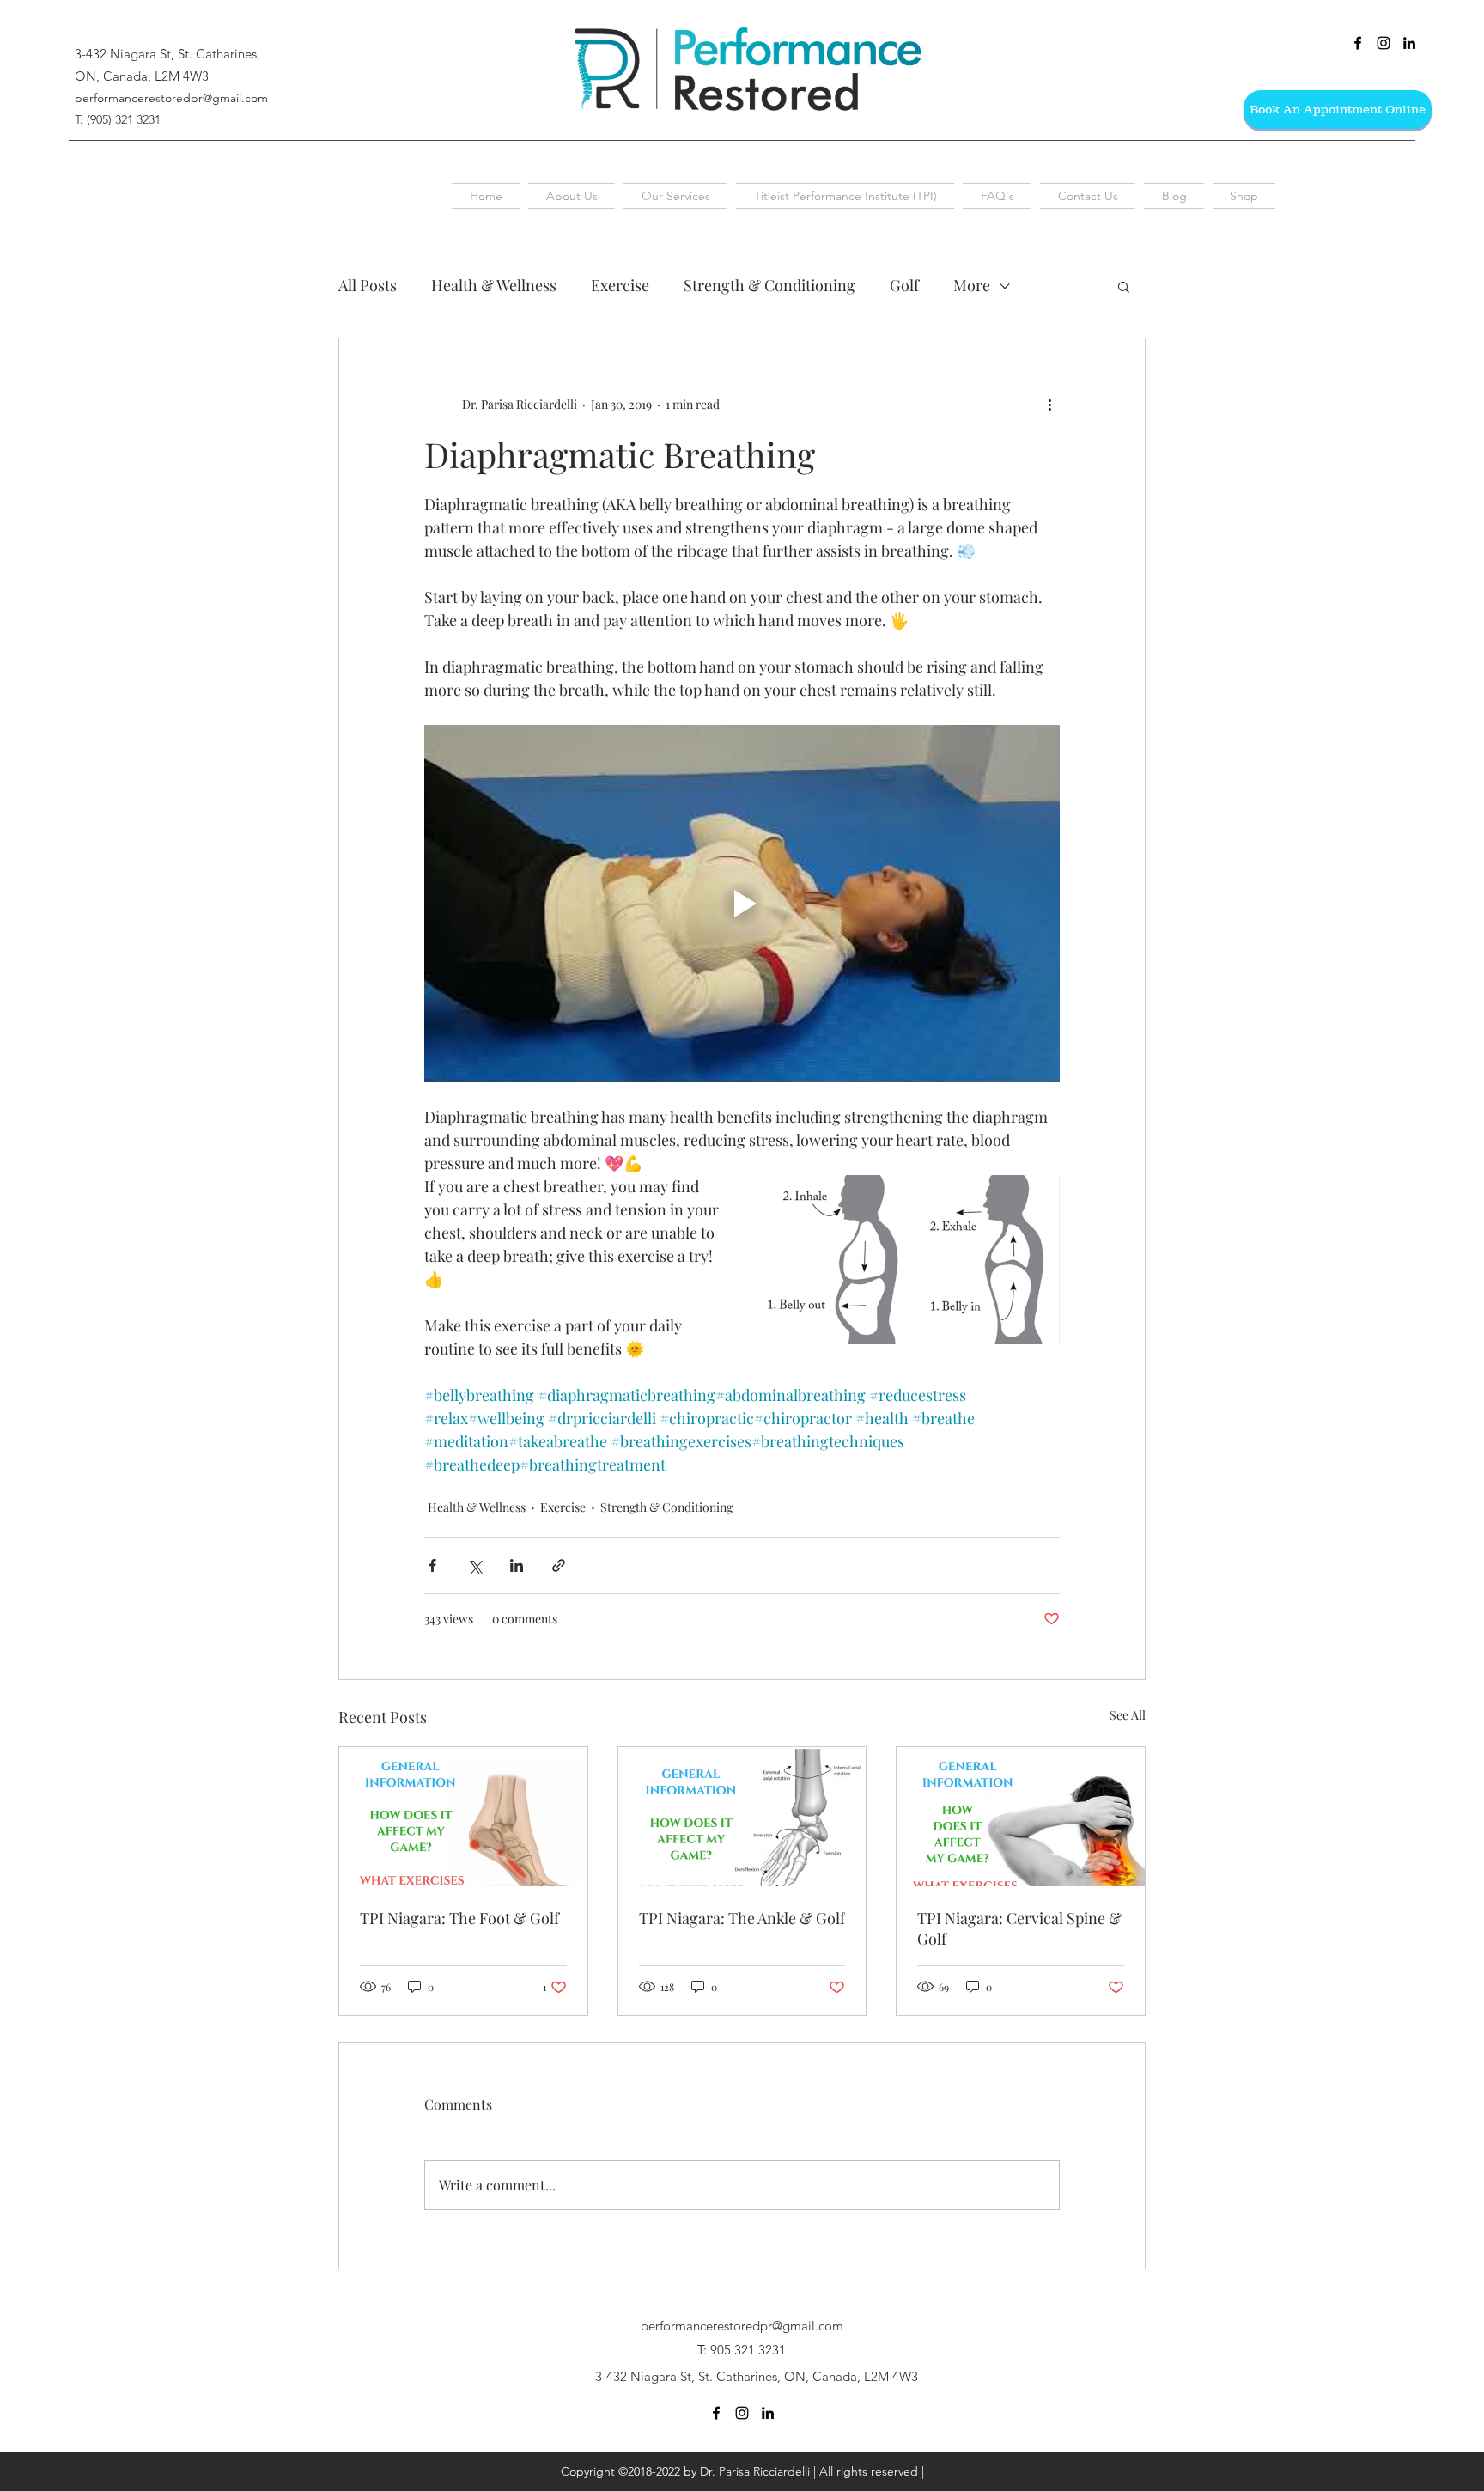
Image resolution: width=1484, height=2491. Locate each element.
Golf (904, 285)
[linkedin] (1409, 43)
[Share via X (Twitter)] (474, 1565)
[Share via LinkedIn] (517, 1565)
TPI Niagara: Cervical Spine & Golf (1019, 1928)
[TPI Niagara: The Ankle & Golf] (742, 1817)
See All (1128, 1715)
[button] (1124, 286)
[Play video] (742, 904)
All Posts (368, 285)
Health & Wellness (494, 285)
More (972, 285)
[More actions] (1049, 404)
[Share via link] (559, 1565)
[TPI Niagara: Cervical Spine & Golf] (1021, 1817)
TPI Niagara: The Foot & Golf (459, 1918)
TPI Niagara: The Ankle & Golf (742, 1918)
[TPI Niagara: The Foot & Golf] (463, 1817)
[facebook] (1358, 43)
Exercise (620, 285)
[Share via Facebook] (432, 1565)
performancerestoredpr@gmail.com (171, 98)
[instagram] (1384, 43)
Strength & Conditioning (769, 285)
